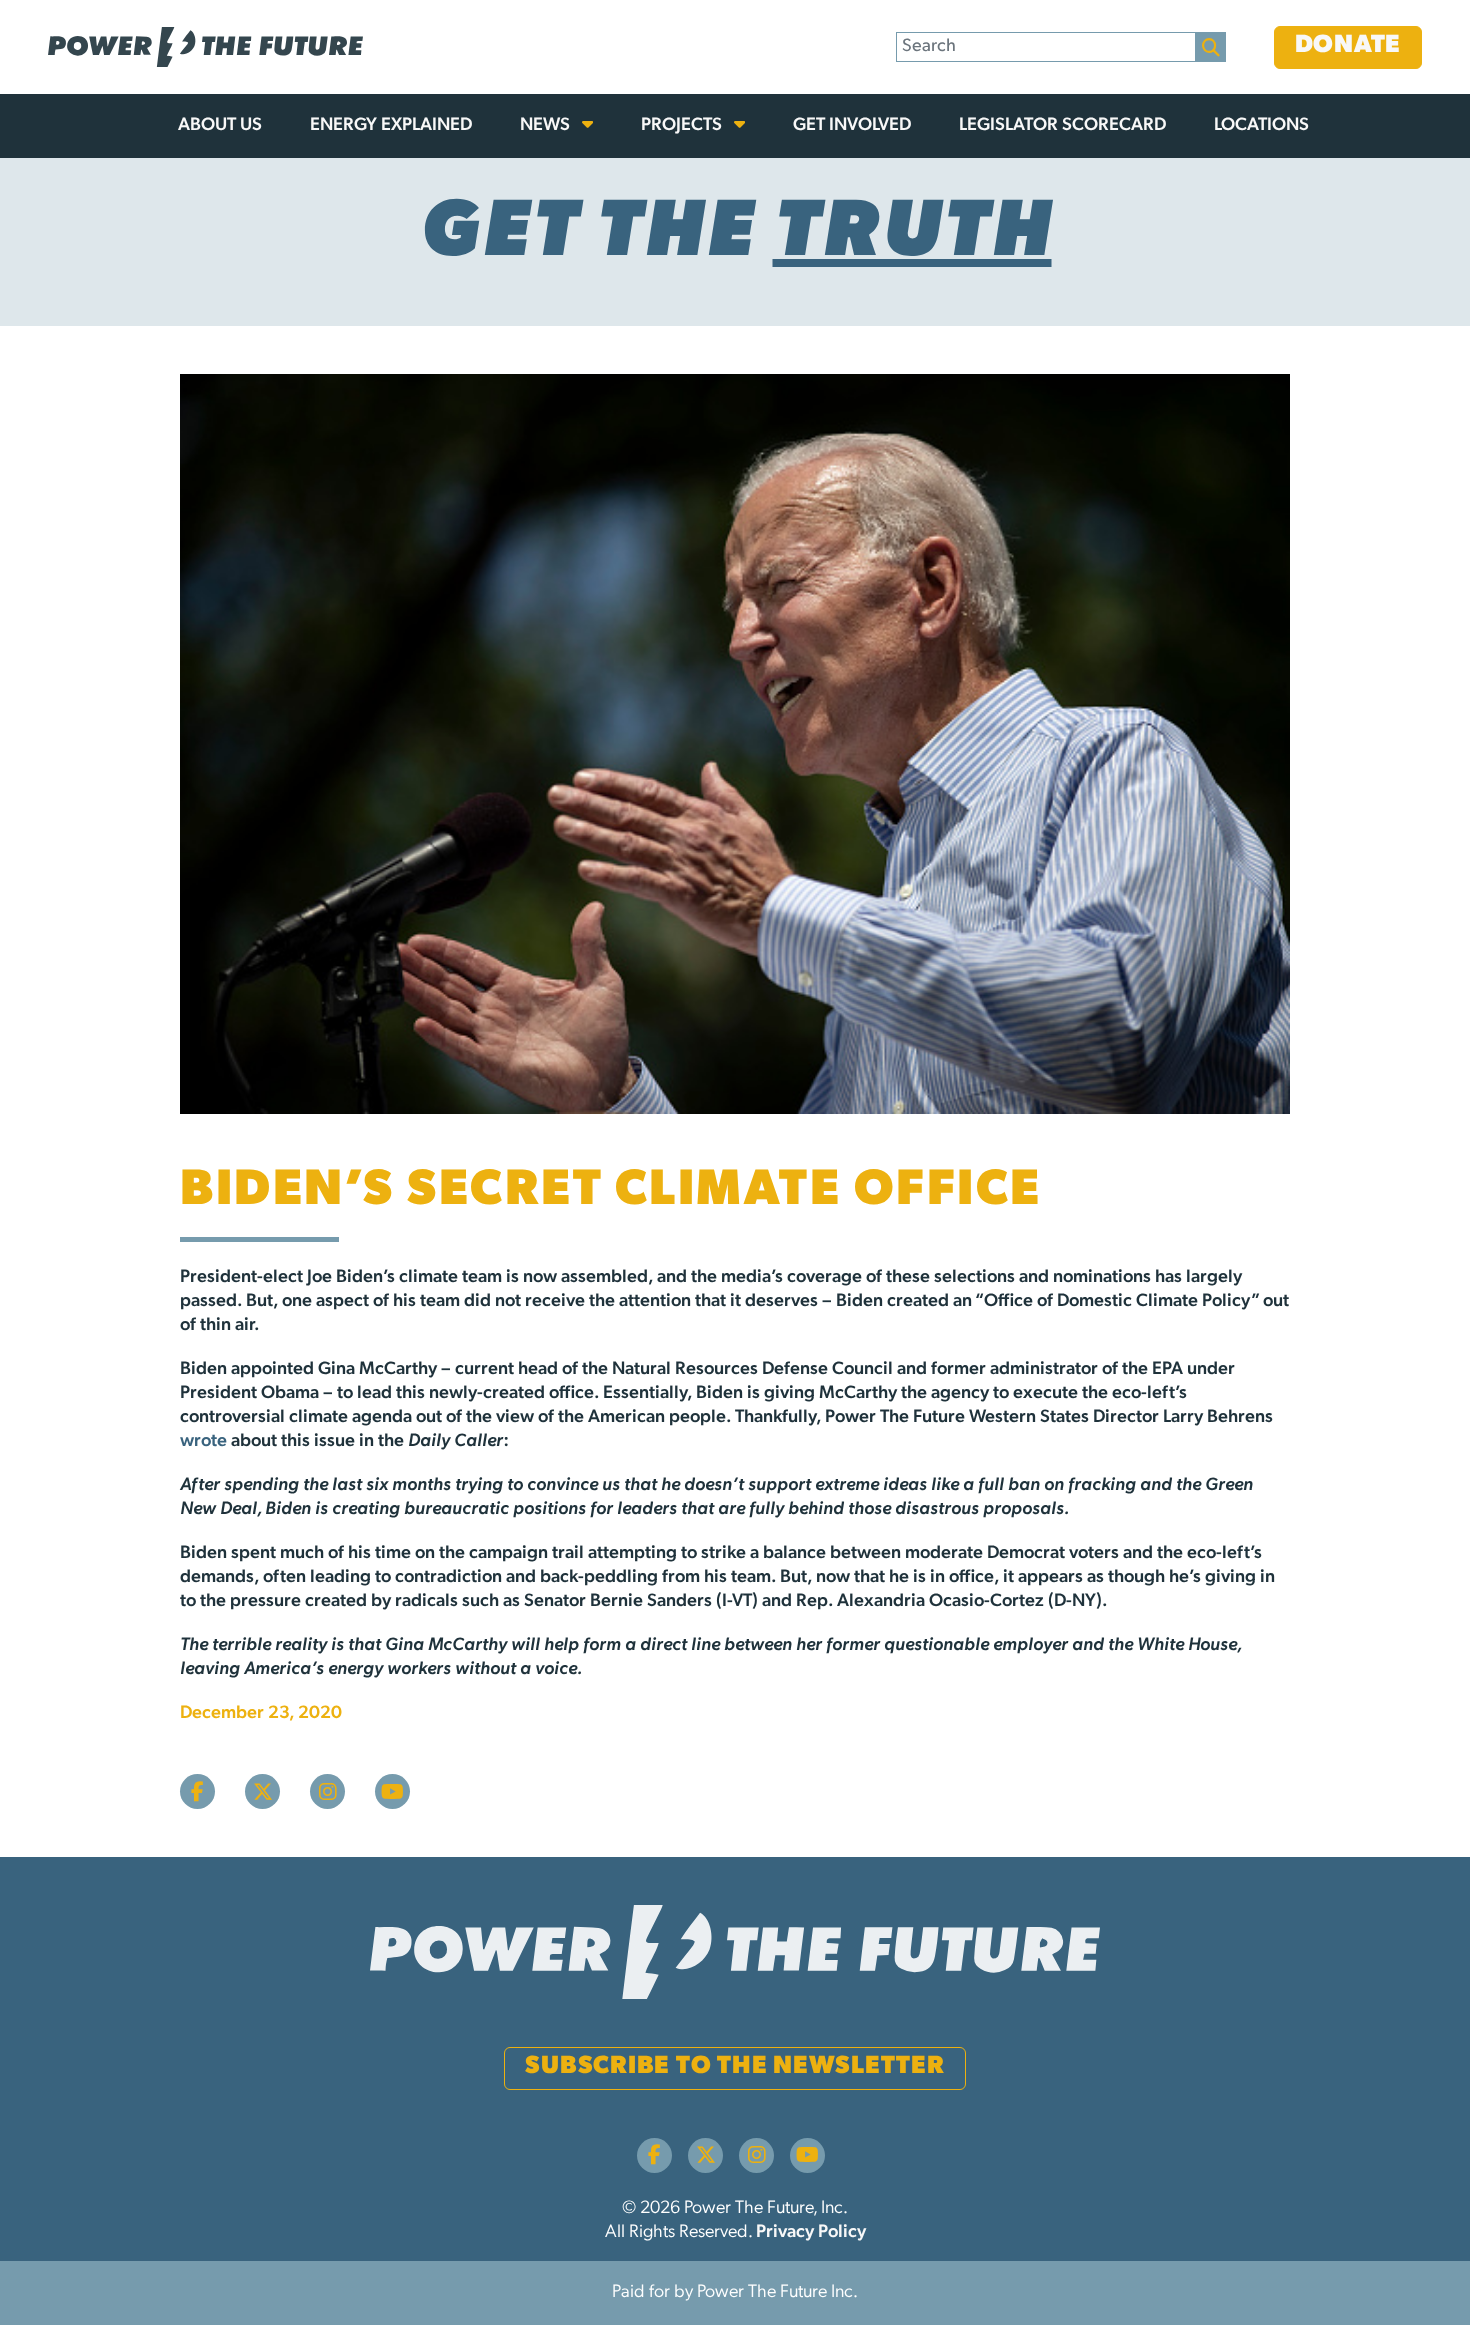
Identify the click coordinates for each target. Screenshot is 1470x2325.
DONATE (1348, 45)
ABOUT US (220, 126)
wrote (203, 1442)
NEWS (547, 126)
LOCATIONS (1261, 126)
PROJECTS (683, 126)
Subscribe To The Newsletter (734, 2066)
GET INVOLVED (852, 126)
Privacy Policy (811, 2233)
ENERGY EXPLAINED (391, 126)
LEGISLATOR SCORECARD (1062, 126)
